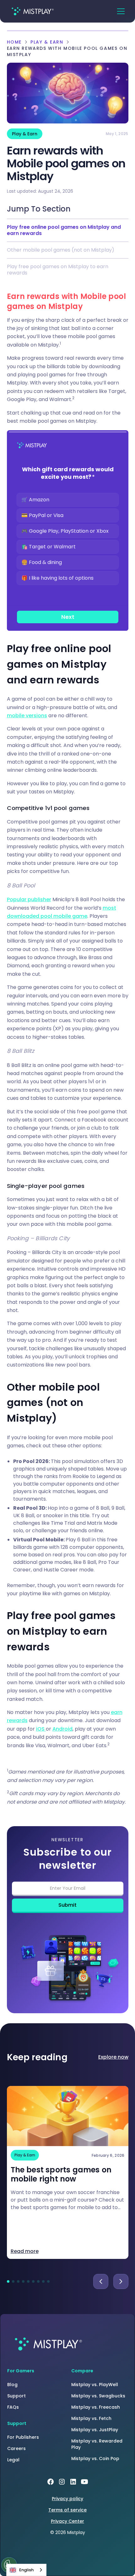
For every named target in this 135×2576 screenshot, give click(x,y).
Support (16, 2396)
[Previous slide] (101, 2281)
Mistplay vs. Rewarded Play (97, 2444)
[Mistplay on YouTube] (84, 2482)
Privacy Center (67, 2521)
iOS (41, 1729)
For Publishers (23, 2437)
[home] (32, 11)
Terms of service (67, 2510)
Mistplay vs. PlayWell (95, 2385)
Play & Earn (47, 42)
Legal (13, 2460)
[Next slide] (121, 2281)
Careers (16, 2448)
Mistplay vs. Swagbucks (98, 2396)
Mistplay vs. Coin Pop (95, 2458)
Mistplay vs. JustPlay (95, 2430)
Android (62, 1729)
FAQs (13, 2407)
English (26, 2570)
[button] (121, 11)
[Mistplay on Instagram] (62, 2482)
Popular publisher (29, 899)
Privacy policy (67, 2499)
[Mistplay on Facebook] (51, 2482)
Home (14, 42)
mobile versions (27, 716)
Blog (12, 2385)
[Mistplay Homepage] (47, 2344)
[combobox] (26, 2570)
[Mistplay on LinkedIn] (73, 2482)
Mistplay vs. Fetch (91, 2418)
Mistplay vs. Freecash (96, 2407)
